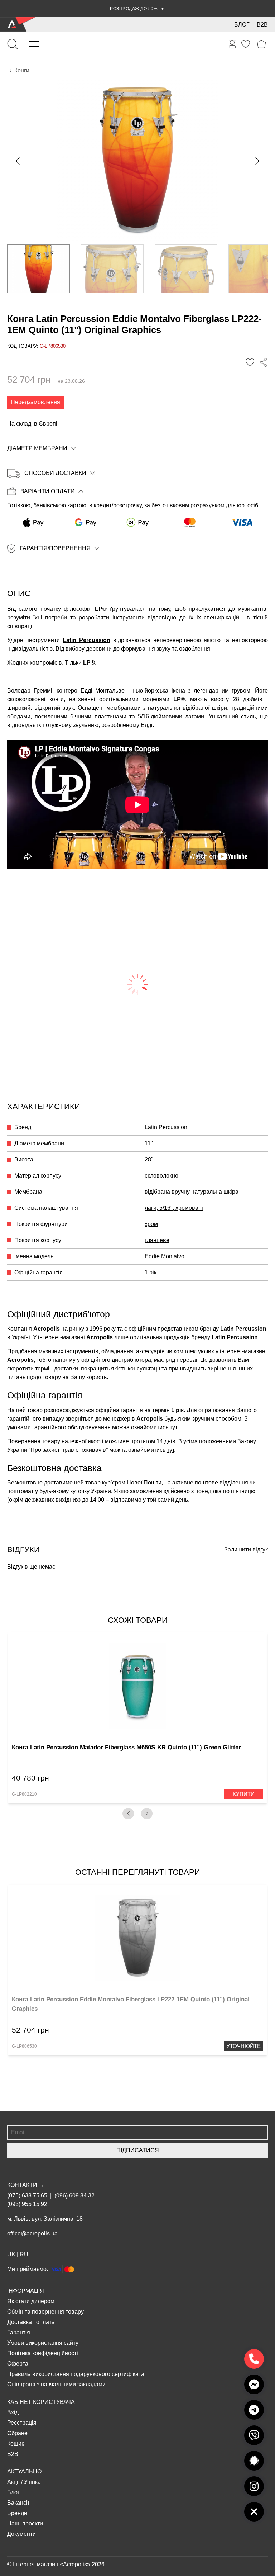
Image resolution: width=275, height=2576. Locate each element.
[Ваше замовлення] (232, 44)
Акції (13, 2482)
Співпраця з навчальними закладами (56, 2384)
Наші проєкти (25, 2523)
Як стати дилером (31, 2301)
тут (173, 1427)
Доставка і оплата (31, 2322)
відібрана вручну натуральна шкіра (192, 1192)
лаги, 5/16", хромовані (174, 1208)
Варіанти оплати (48, 491)
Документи (21, 2534)
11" (149, 1143)
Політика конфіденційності (43, 2353)
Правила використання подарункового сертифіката (76, 2374)
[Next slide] (257, 161)
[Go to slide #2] (112, 269)
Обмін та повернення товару (45, 2312)
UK (11, 2254)
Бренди (17, 2513)
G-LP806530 (24, 2046)
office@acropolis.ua (32, 2233)
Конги (22, 70)
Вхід (13, 2412)
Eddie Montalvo (165, 1256)
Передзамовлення (35, 402)
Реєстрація (22, 2423)
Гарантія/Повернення (55, 548)
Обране (17, 2433)
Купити (244, 1794)
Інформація (26, 2291)
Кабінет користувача (41, 2402)
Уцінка (32, 2482)
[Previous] (128, 1814)
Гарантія (19, 2332)
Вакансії (18, 2503)
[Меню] (34, 44)
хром (151, 1224)
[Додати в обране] (250, 362)
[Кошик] (262, 44)
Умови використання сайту (43, 2343)
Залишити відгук (246, 1550)
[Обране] (246, 44)
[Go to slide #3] (186, 269)
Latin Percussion (86, 640)
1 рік (151, 1272)
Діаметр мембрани (37, 448)
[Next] (147, 1814)
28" (149, 1159)
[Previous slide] (18, 161)
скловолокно (161, 1176)
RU (24, 2254)
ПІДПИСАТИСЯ (138, 2150)
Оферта (18, 2364)
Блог (242, 25)
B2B (262, 25)
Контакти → (26, 2185)
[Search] (13, 44)
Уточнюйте (243, 2046)
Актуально (24, 2472)
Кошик (16, 2444)
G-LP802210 (24, 1794)
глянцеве (157, 1240)
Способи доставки (55, 473)
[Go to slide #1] (38, 269)
